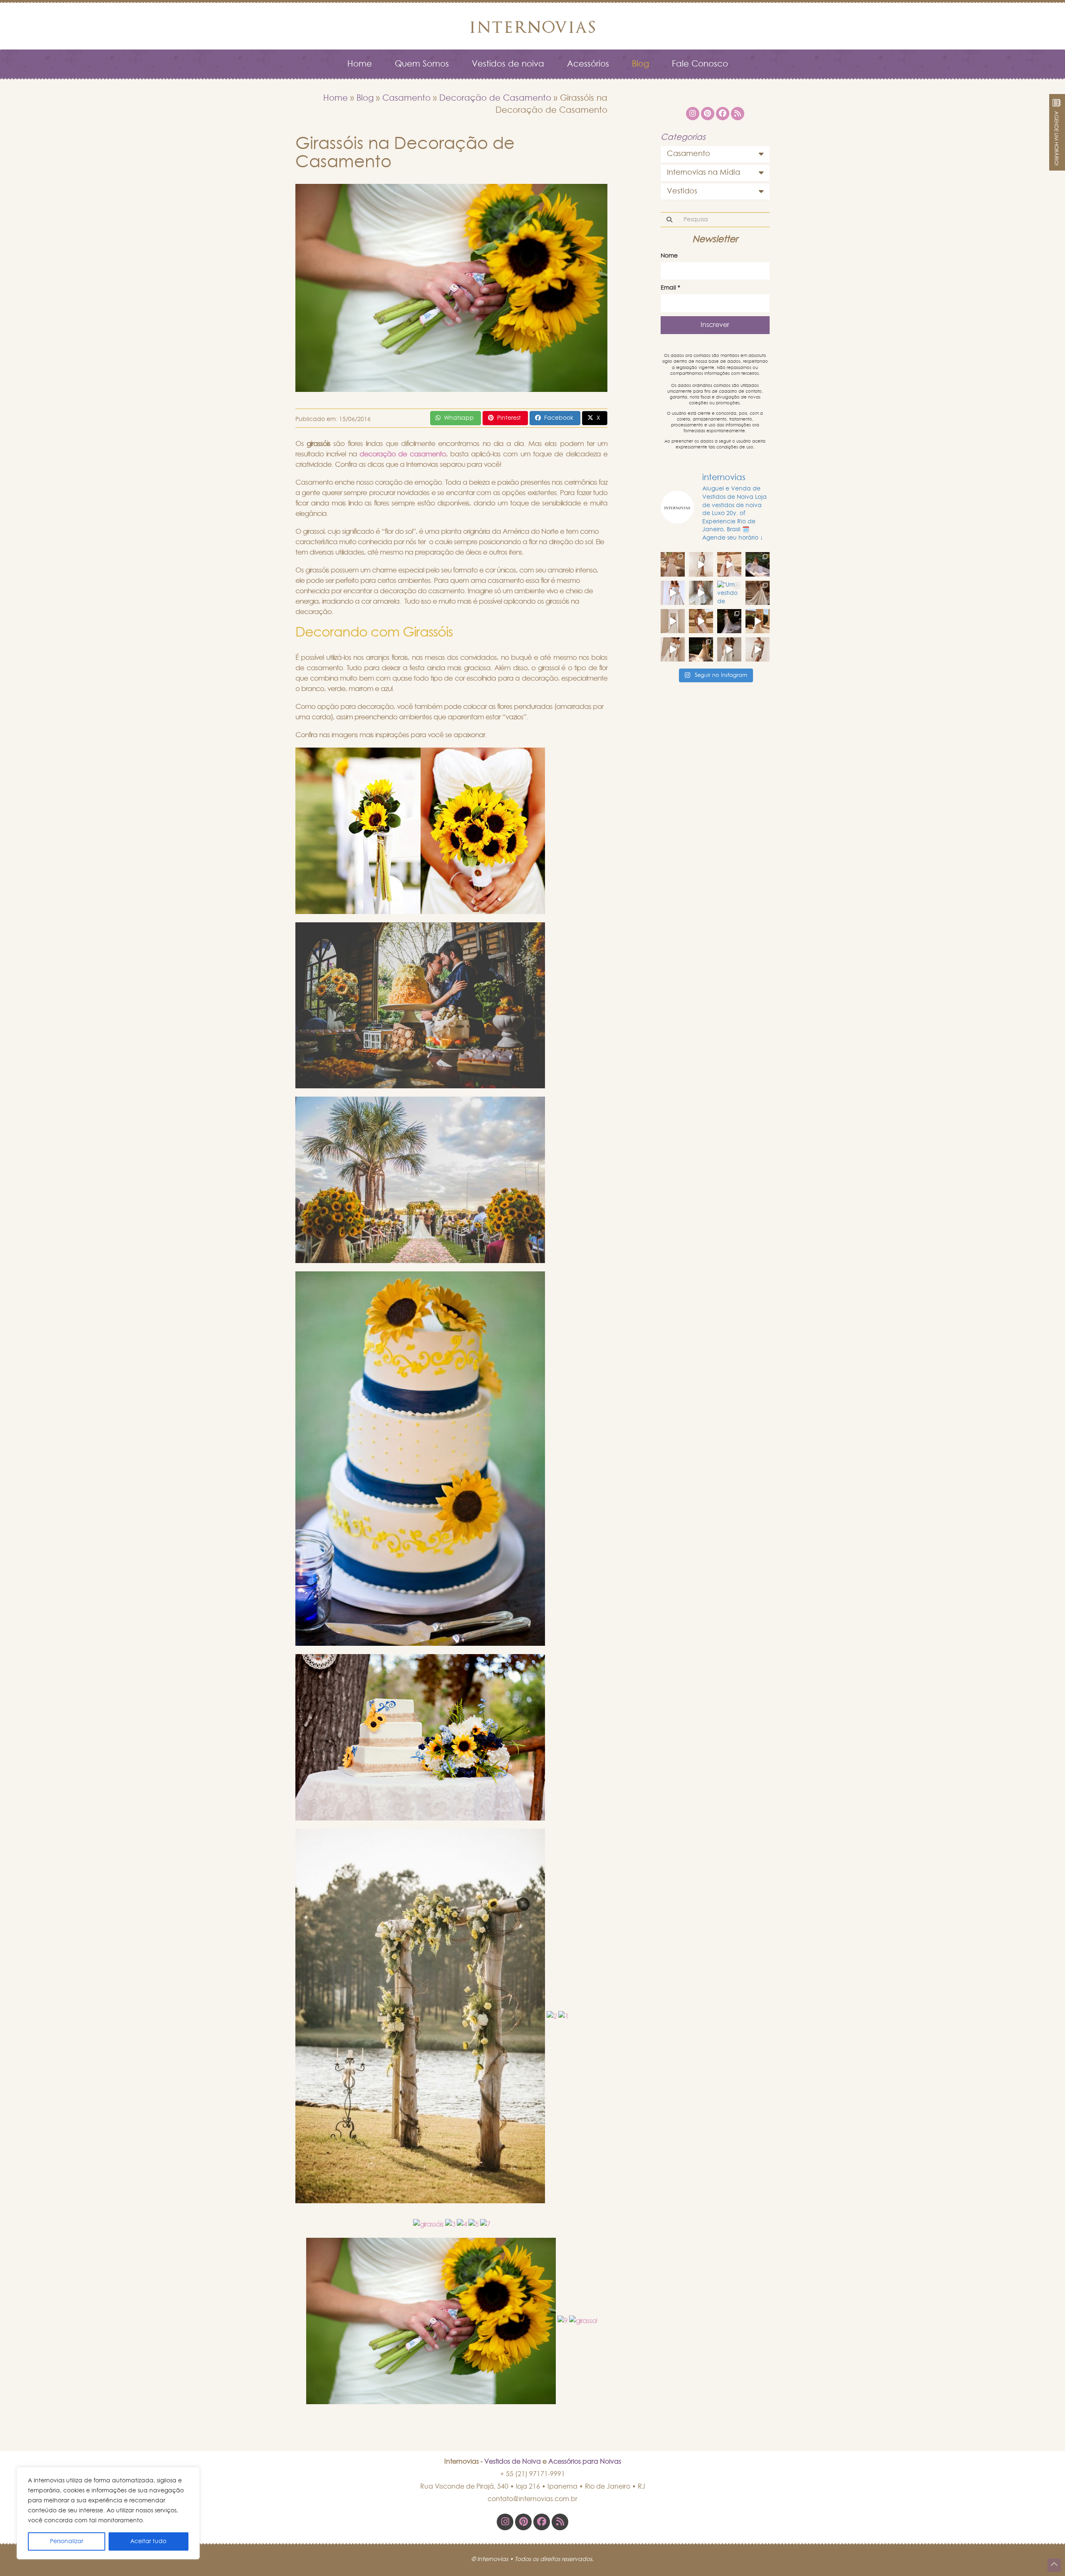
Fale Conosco (700, 64)
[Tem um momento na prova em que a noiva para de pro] (729, 564)
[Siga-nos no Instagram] (505, 2522)
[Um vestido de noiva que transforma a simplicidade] (729, 621)
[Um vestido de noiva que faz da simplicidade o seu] (673, 621)
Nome (669, 256)
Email (670, 288)
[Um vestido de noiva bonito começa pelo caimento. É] (701, 564)
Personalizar (67, 2541)
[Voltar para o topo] (1054, 2565)
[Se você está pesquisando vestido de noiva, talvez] (673, 593)
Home (360, 64)
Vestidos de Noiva (513, 2462)
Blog (640, 64)
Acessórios (588, 64)
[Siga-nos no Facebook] (542, 2522)
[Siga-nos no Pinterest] (523, 2522)
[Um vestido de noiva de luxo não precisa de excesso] (758, 564)
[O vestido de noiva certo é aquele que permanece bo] (673, 564)
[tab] (715, 154)
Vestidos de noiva (508, 64)
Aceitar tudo (148, 2541)
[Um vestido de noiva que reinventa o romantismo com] (701, 621)
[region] (108, 2513)
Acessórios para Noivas (585, 2462)
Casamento (406, 98)
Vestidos (682, 191)
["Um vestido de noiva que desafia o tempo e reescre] (729, 593)
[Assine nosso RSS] (560, 2522)
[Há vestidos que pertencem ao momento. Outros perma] (701, 593)
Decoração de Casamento (495, 98)
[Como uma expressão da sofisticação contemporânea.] (758, 649)
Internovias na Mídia (703, 173)
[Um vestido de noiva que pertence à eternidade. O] (758, 593)
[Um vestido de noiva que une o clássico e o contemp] (729, 649)
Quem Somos (422, 64)
